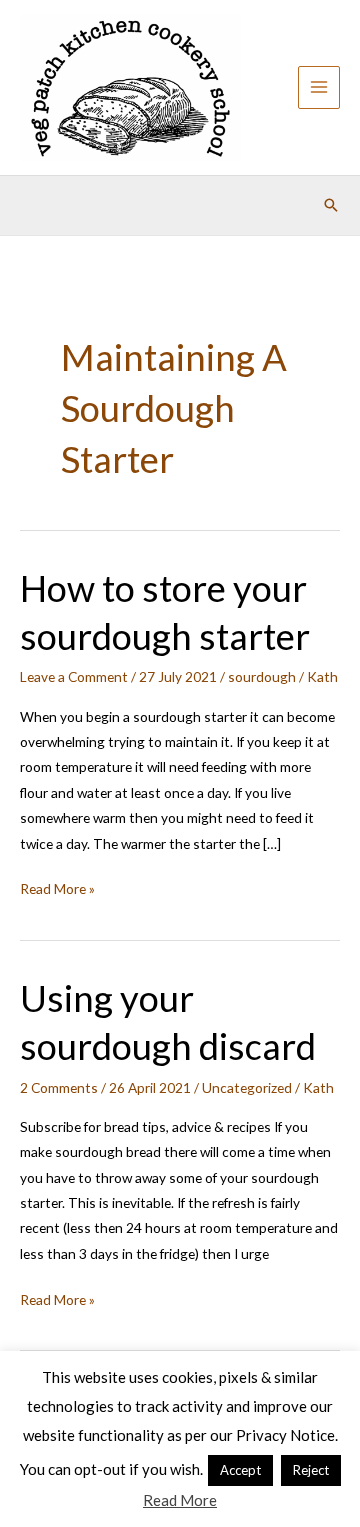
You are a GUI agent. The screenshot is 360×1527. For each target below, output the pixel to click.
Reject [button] (311, 1470)
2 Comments (59, 1087)
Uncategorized (247, 1087)
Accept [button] (240, 1470)
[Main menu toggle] (319, 87)
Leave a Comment (74, 676)
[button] (331, 205)
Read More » (57, 890)
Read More (180, 1500)
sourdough (262, 676)
